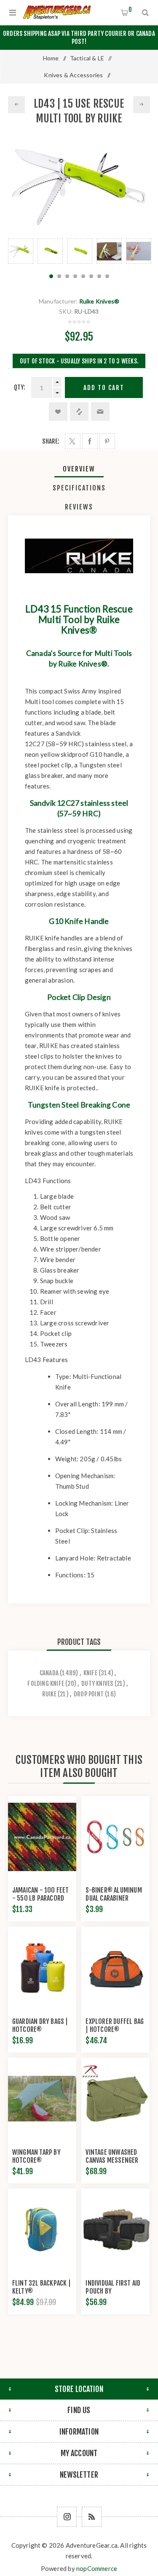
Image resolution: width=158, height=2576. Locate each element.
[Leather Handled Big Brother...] (142, 105)
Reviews (79, 507)
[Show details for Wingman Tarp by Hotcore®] (42, 2099)
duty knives (97, 1683)
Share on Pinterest (107, 441)
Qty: (20, 387)
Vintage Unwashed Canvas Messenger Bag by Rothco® (112, 2160)
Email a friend (100, 412)
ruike (49, 1694)
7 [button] (99, 276)
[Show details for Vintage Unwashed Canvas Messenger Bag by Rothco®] (115, 2099)
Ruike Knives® (99, 301)
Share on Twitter (73, 441)
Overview (79, 469)
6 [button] (91, 276)
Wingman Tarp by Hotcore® (36, 2156)
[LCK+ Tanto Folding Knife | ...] (16, 105)
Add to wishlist (58, 412)
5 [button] (83, 276)
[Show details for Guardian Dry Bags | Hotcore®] (42, 1968)
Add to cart (104, 388)
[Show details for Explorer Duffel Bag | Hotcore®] (115, 1968)
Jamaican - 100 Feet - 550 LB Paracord (41, 1894)
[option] (21, 251)
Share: (51, 441)
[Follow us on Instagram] (67, 2517)
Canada (49, 1673)
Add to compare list (79, 412)
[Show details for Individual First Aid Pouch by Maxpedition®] (115, 2229)
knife (90, 1673)
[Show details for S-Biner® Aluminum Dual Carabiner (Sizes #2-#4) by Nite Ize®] (115, 1837)
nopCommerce (97, 2568)
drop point (89, 1694)
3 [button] (67, 276)
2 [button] (59, 276)
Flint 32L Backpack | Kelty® (42, 2287)
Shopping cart (130, 9)
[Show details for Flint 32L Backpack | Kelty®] (42, 2229)
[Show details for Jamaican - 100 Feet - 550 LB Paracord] (42, 1837)
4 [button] (75, 276)
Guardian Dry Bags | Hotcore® (40, 2025)
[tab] (79, 469)
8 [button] (107, 276)
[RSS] (92, 2517)
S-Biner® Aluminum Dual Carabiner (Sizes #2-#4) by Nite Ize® (114, 1902)
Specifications (79, 488)
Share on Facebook (90, 441)
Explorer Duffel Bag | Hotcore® (115, 2025)
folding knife (46, 1683)
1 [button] (51, 276)
